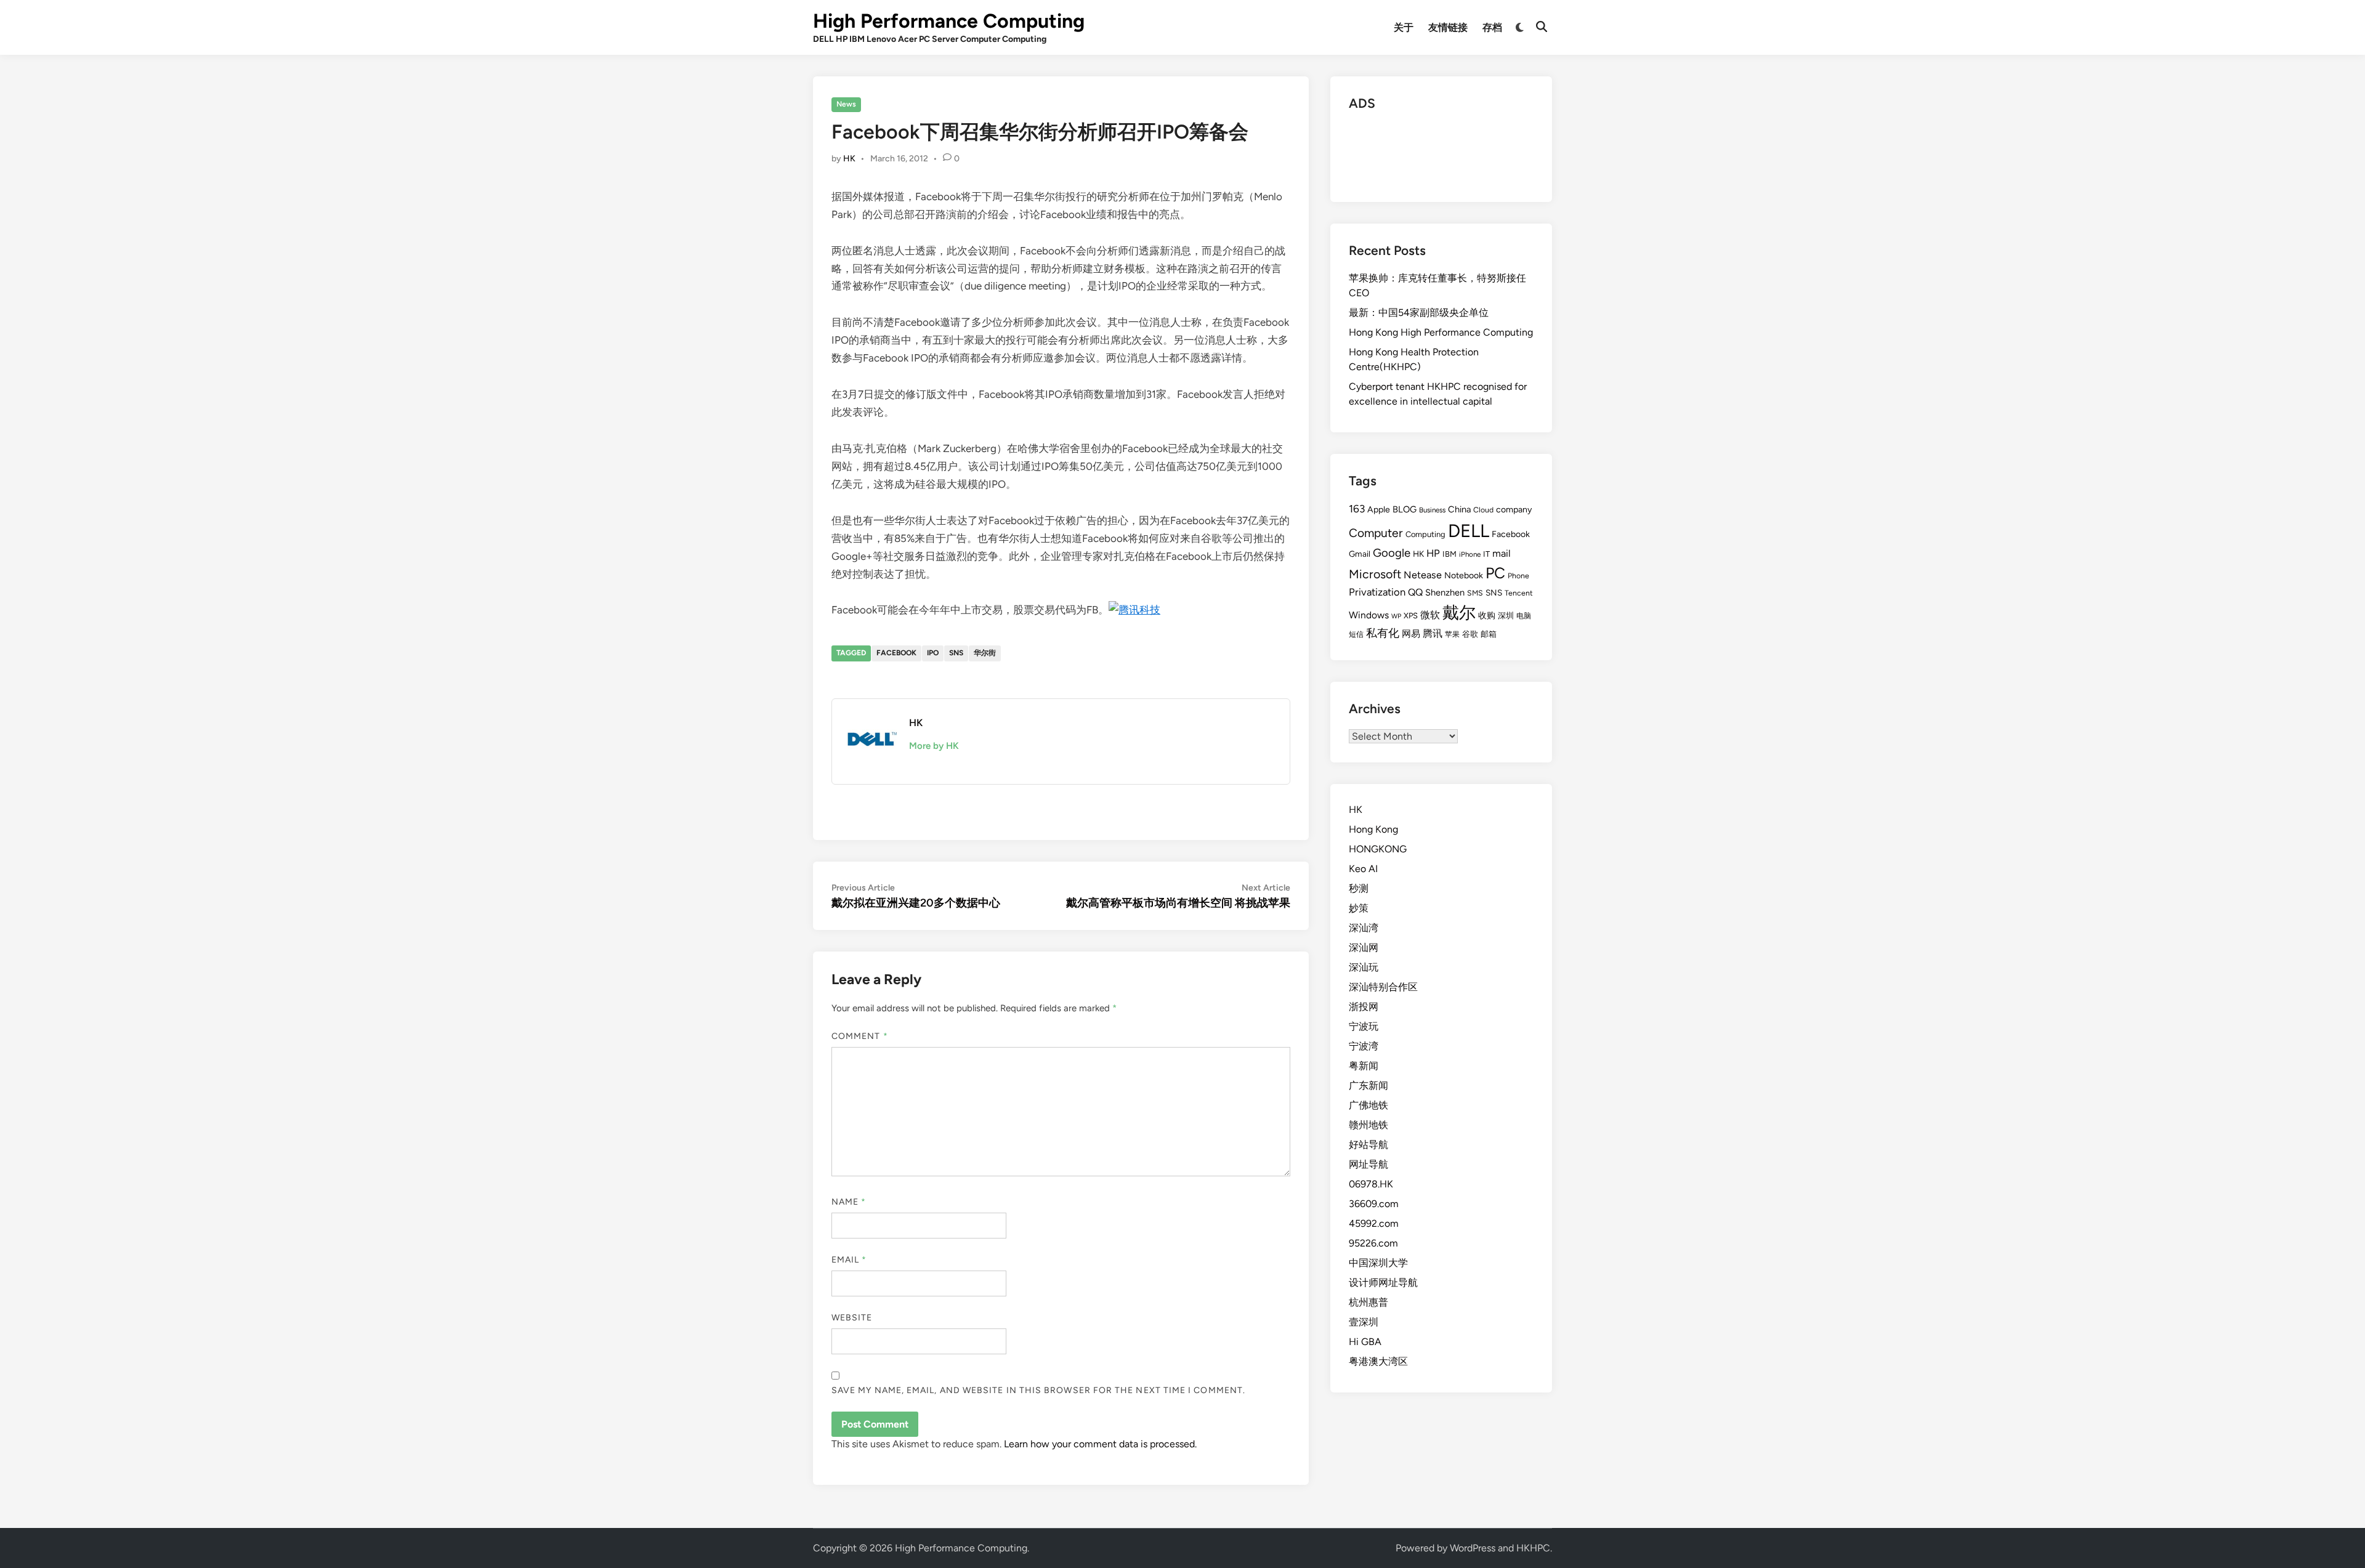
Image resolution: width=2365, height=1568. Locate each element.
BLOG (1405, 509)
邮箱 (1489, 634)
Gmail (1360, 554)
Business (1432, 510)
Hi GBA (1365, 1342)
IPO (933, 653)
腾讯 (1433, 633)
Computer (1376, 533)
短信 (1356, 634)
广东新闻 (1368, 1085)
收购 (1487, 615)
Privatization (1377, 592)
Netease (1423, 575)
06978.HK (1371, 1184)
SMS (1475, 593)
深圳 (1506, 616)
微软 (1430, 615)
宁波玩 (1364, 1026)
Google (1392, 553)
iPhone (1470, 554)
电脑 (1524, 616)
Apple (1379, 510)
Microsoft (1375, 574)
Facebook (896, 653)
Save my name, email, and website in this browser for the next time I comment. (1038, 1390)
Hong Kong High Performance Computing (1441, 332)
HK (849, 159)
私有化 (1383, 633)
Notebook (1464, 576)
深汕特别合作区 (1383, 987)
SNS (956, 653)
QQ (1415, 592)
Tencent (1519, 593)
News (846, 104)
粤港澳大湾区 (1378, 1361)
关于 (1404, 27)
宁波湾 (1364, 1046)
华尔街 (985, 653)
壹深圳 (1364, 1322)
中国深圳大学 (1378, 1263)
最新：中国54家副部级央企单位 (1419, 313)
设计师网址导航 (1383, 1283)
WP (1396, 616)
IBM (1449, 554)
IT (1486, 554)
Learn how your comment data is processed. (1100, 1444)
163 (1357, 509)
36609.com (1374, 1204)
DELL (1469, 531)
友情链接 (1448, 27)
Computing (1425, 534)
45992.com (1374, 1223)
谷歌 (1470, 634)
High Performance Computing (949, 21)
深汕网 (1364, 948)
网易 (1411, 634)
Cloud (1483, 510)
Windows (1369, 615)
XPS (1411, 616)
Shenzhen (1445, 592)
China (1459, 509)
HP (1433, 553)
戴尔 (1459, 612)
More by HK (934, 746)
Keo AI (1363, 869)
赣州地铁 (1368, 1125)
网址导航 (1368, 1164)
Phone (1518, 576)
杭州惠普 (1368, 1302)
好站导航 (1368, 1145)
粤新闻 (1364, 1066)
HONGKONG (1378, 849)
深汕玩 (1364, 967)
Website (852, 1318)
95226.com (1373, 1243)
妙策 (1359, 908)
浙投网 (1364, 1007)
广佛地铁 (1368, 1105)
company (1514, 510)
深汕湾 (1364, 928)
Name (849, 1202)
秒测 (1359, 888)
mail (1502, 553)
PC (1495, 573)
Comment (860, 1036)
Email (849, 1260)
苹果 (1452, 634)
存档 (1492, 27)
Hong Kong (1373, 829)
